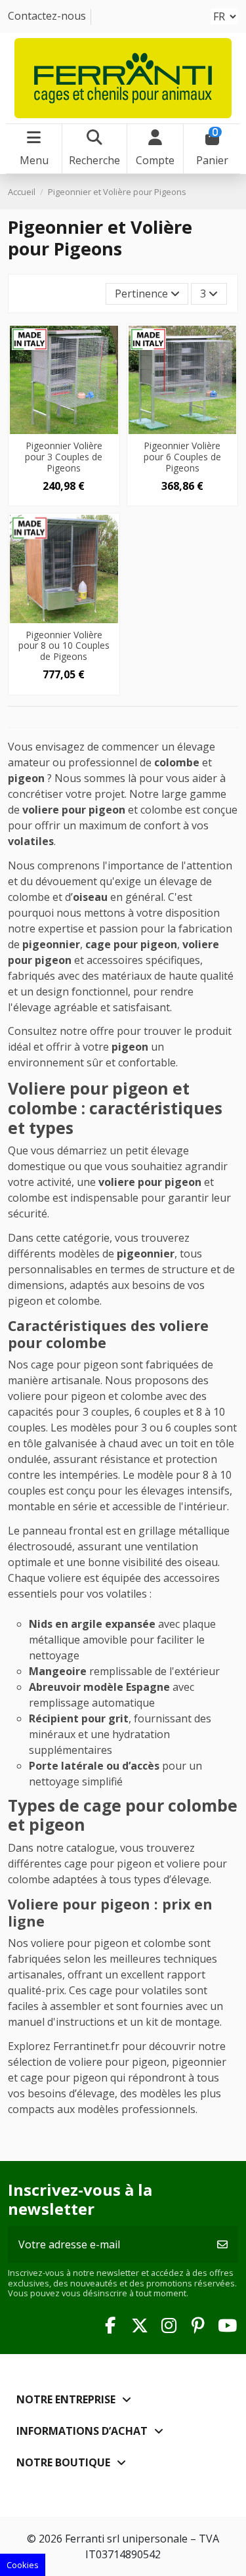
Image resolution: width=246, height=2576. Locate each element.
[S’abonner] (222, 2244)
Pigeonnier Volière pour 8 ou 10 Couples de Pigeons (64, 646)
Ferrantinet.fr (86, 2046)
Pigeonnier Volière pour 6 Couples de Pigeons (182, 457)
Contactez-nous (47, 16)
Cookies (23, 2565)
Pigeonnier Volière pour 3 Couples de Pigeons (64, 457)
